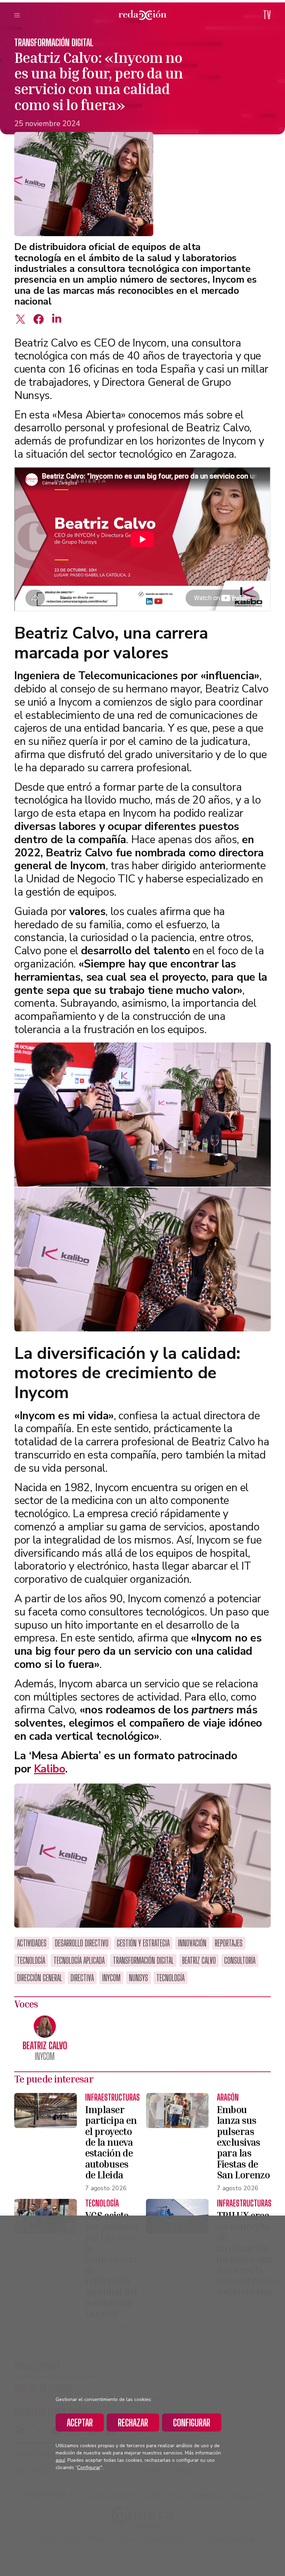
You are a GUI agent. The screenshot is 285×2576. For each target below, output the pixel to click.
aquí (60, 2460)
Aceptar (80, 2423)
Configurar (192, 2423)
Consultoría (240, 1960)
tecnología (170, 1978)
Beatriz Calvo (199, 1960)
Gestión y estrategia (143, 1943)
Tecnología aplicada (79, 1960)
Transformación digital (54, 42)
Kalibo (50, 1769)
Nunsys (139, 1978)
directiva (82, 1978)
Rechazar (133, 2423)
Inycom (111, 1978)
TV (267, 15)
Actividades (32, 1943)
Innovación (192, 1943)
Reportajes (229, 1943)
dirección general (40, 1978)
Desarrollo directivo (82, 1943)
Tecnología (31, 1960)
